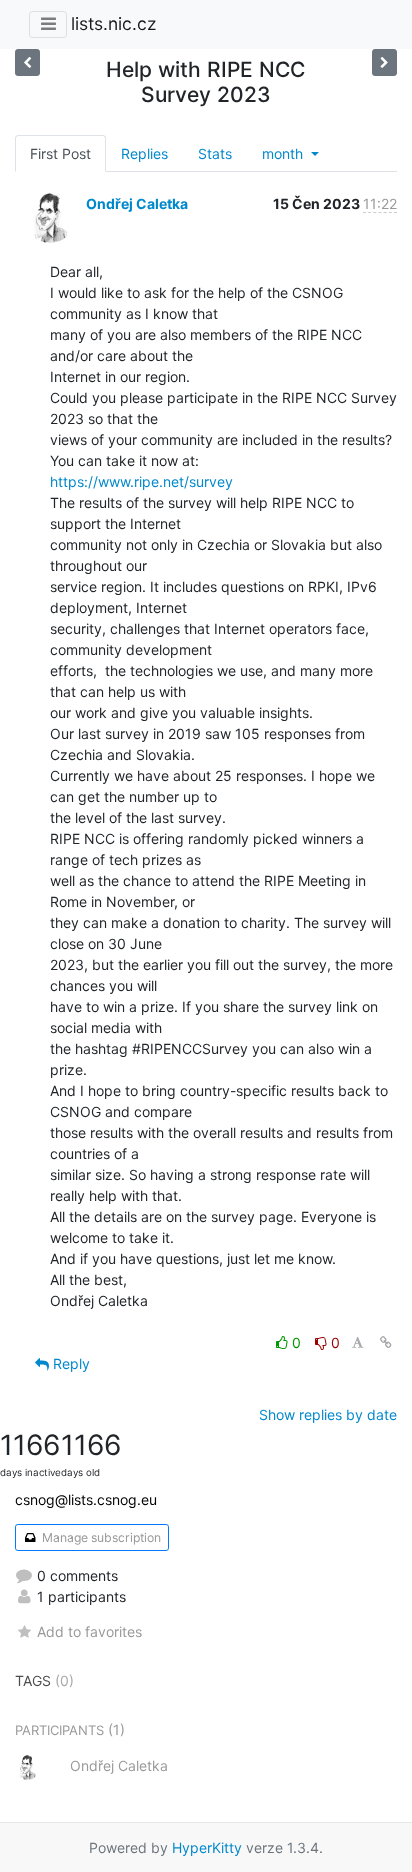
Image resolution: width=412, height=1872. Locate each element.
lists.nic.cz (113, 23)
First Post (60, 153)
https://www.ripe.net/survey (141, 481)
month (284, 153)
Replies (144, 153)
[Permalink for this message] (386, 1342)
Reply (69, 1363)
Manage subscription (100, 1537)
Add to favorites (89, 1631)
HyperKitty (207, 1847)
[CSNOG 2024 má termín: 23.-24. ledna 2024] (27, 62)
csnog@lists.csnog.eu (86, 1499)
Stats (215, 153)
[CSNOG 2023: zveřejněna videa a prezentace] (384, 62)
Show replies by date (328, 1414)
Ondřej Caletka (137, 203)
